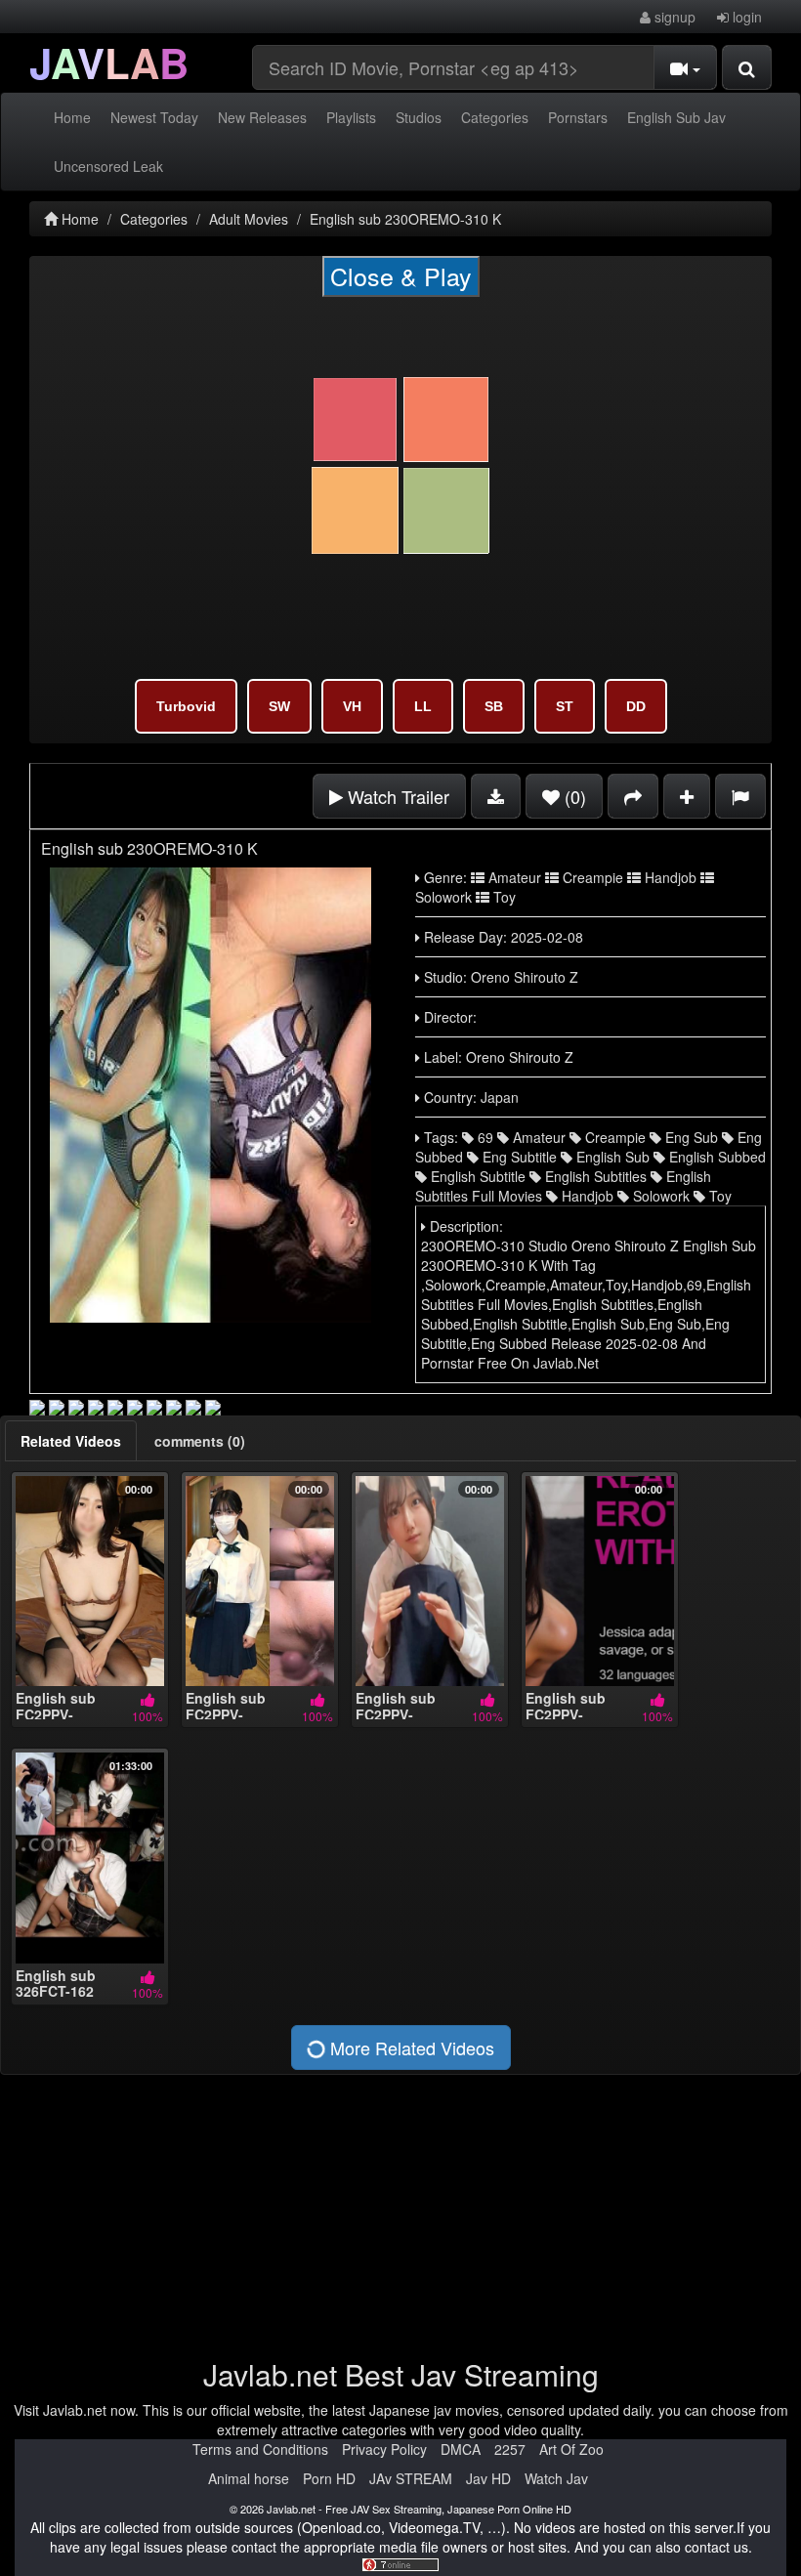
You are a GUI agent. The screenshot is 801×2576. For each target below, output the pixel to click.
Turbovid (186, 706)
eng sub (690, 1137)
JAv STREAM (411, 2478)
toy (718, 1196)
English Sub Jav (676, 117)
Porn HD (329, 2478)
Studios (419, 117)
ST (565, 706)
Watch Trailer (396, 796)
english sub (611, 1157)
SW (279, 706)
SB (494, 706)
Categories (495, 117)
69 (484, 1137)
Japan (500, 1097)
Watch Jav (556, 2478)
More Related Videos (410, 2048)
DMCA (461, 2449)
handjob (586, 1196)
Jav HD (488, 2478)
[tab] (71, 1441)
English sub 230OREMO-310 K (405, 219)
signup (673, 17)
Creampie (591, 877)
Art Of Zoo (571, 2449)
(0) (573, 796)
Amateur (513, 877)
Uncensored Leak (108, 166)
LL (423, 706)
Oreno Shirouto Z (525, 977)
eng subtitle (518, 1157)
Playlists (351, 117)
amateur (537, 1137)
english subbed (716, 1157)
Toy (503, 897)
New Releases (262, 117)
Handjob (669, 877)
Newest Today (154, 117)
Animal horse (249, 2478)
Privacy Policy (384, 2449)
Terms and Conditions (260, 2449)
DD (636, 706)
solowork (659, 1196)
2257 (510, 2449)
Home (72, 117)
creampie (613, 1137)
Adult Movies (249, 219)
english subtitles (594, 1176)
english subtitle (476, 1176)
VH (352, 706)
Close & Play (401, 275)
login (745, 17)
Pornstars (578, 117)
